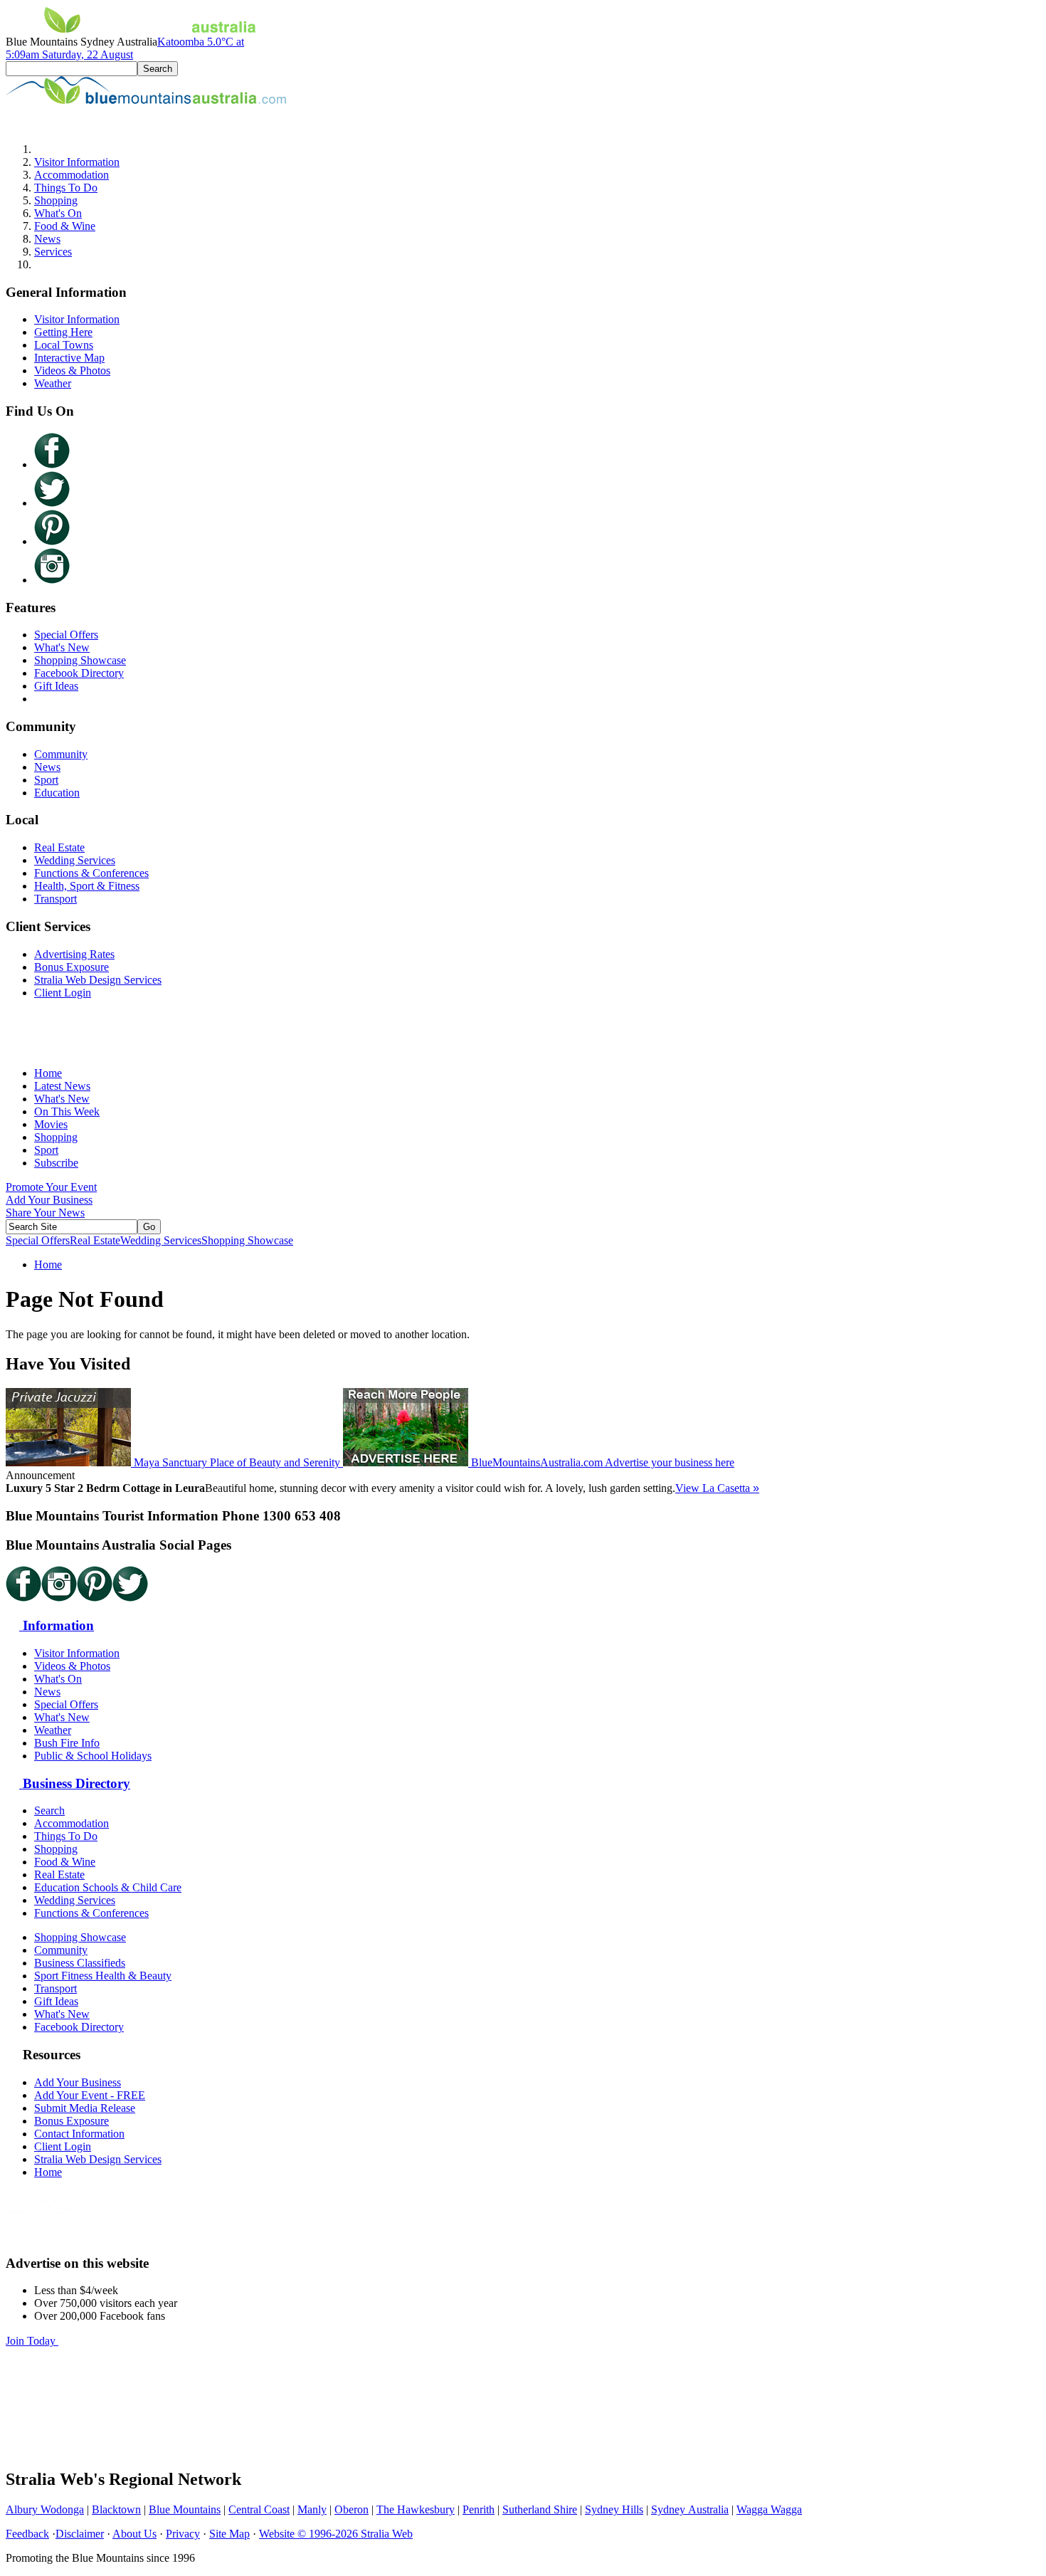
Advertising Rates (74, 954)
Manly (312, 2509)
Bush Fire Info (67, 1743)
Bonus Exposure (72, 967)
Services (53, 252)
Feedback (27, 2534)
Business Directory (75, 1783)
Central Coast (259, 2509)
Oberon (352, 2509)
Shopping (56, 200)
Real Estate (59, 847)
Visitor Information (77, 162)
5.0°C (125, 48)
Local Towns (64, 345)
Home (48, 1073)
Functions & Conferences (91, 873)
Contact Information (79, 2134)
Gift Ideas (56, 686)
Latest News (62, 1086)
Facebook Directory (79, 673)
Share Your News (45, 1213)
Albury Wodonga (45, 2509)
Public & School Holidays (93, 1756)
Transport (56, 899)
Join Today (32, 2341)
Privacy (183, 2534)
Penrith (479, 2509)
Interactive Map (69, 358)
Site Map (229, 2534)
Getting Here (63, 332)
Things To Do (66, 188)
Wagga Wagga (769, 2509)
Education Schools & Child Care (108, 1887)
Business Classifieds (80, 1963)
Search (49, 1810)
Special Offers (66, 635)
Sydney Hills (614, 2509)
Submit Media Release (85, 2108)
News (47, 239)
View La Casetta (717, 1488)
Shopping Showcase (80, 660)
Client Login (63, 993)
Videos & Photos (72, 370)
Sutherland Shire (540, 2509)
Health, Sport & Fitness (87, 886)
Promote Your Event (51, 1187)
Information (57, 1625)
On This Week (67, 1111)
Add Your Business (49, 1200)
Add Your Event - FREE (90, 2095)
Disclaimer (80, 2534)
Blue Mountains (185, 2509)
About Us (134, 2534)
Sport (46, 780)
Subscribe (56, 1163)
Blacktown (116, 2509)
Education (57, 793)
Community (61, 754)
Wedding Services (75, 860)
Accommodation (72, 175)
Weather (53, 383)
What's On (58, 213)
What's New (62, 647)
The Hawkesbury (416, 2509)
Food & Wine (65, 226)
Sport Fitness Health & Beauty (103, 1976)
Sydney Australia (690, 2509)
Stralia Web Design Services (98, 980)
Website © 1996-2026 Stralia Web (336, 2534)
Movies (51, 1124)
